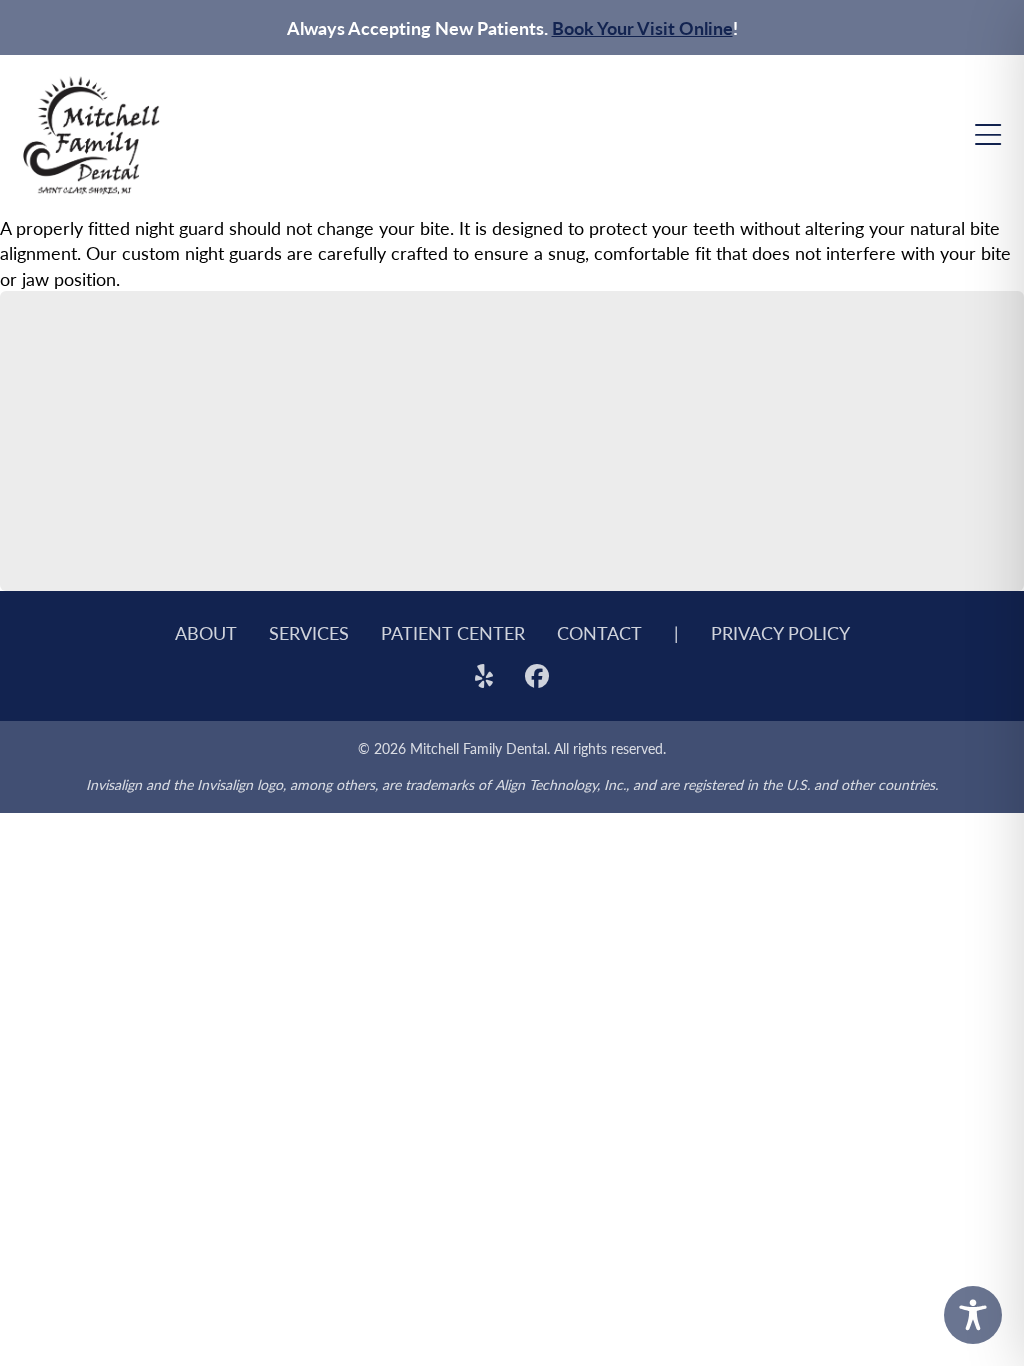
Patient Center (453, 632)
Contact (599, 632)
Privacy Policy (780, 632)
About (206, 632)
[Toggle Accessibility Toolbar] (973, 1315)
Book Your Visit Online (642, 27)
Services (309, 632)
